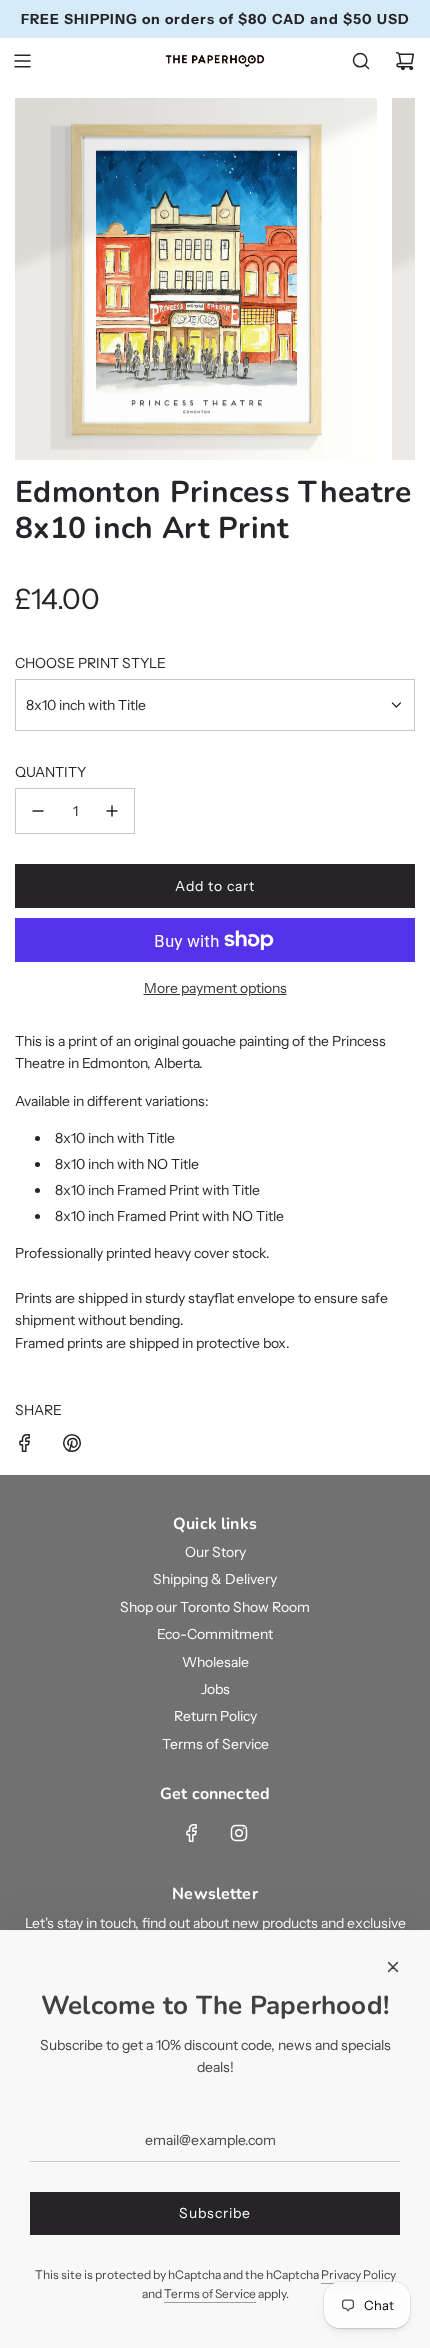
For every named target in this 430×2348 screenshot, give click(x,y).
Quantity (50, 772)
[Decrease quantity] (38, 811)
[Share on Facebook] (25, 1446)
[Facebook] (192, 1833)
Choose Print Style (90, 663)
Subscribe (215, 2213)
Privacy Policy (358, 2274)
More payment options (215, 988)
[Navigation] (22, 61)
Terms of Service (210, 2293)
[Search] (361, 61)
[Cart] (405, 61)
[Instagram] (239, 1833)
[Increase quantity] (112, 811)
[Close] (393, 1967)
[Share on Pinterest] (72, 1446)
